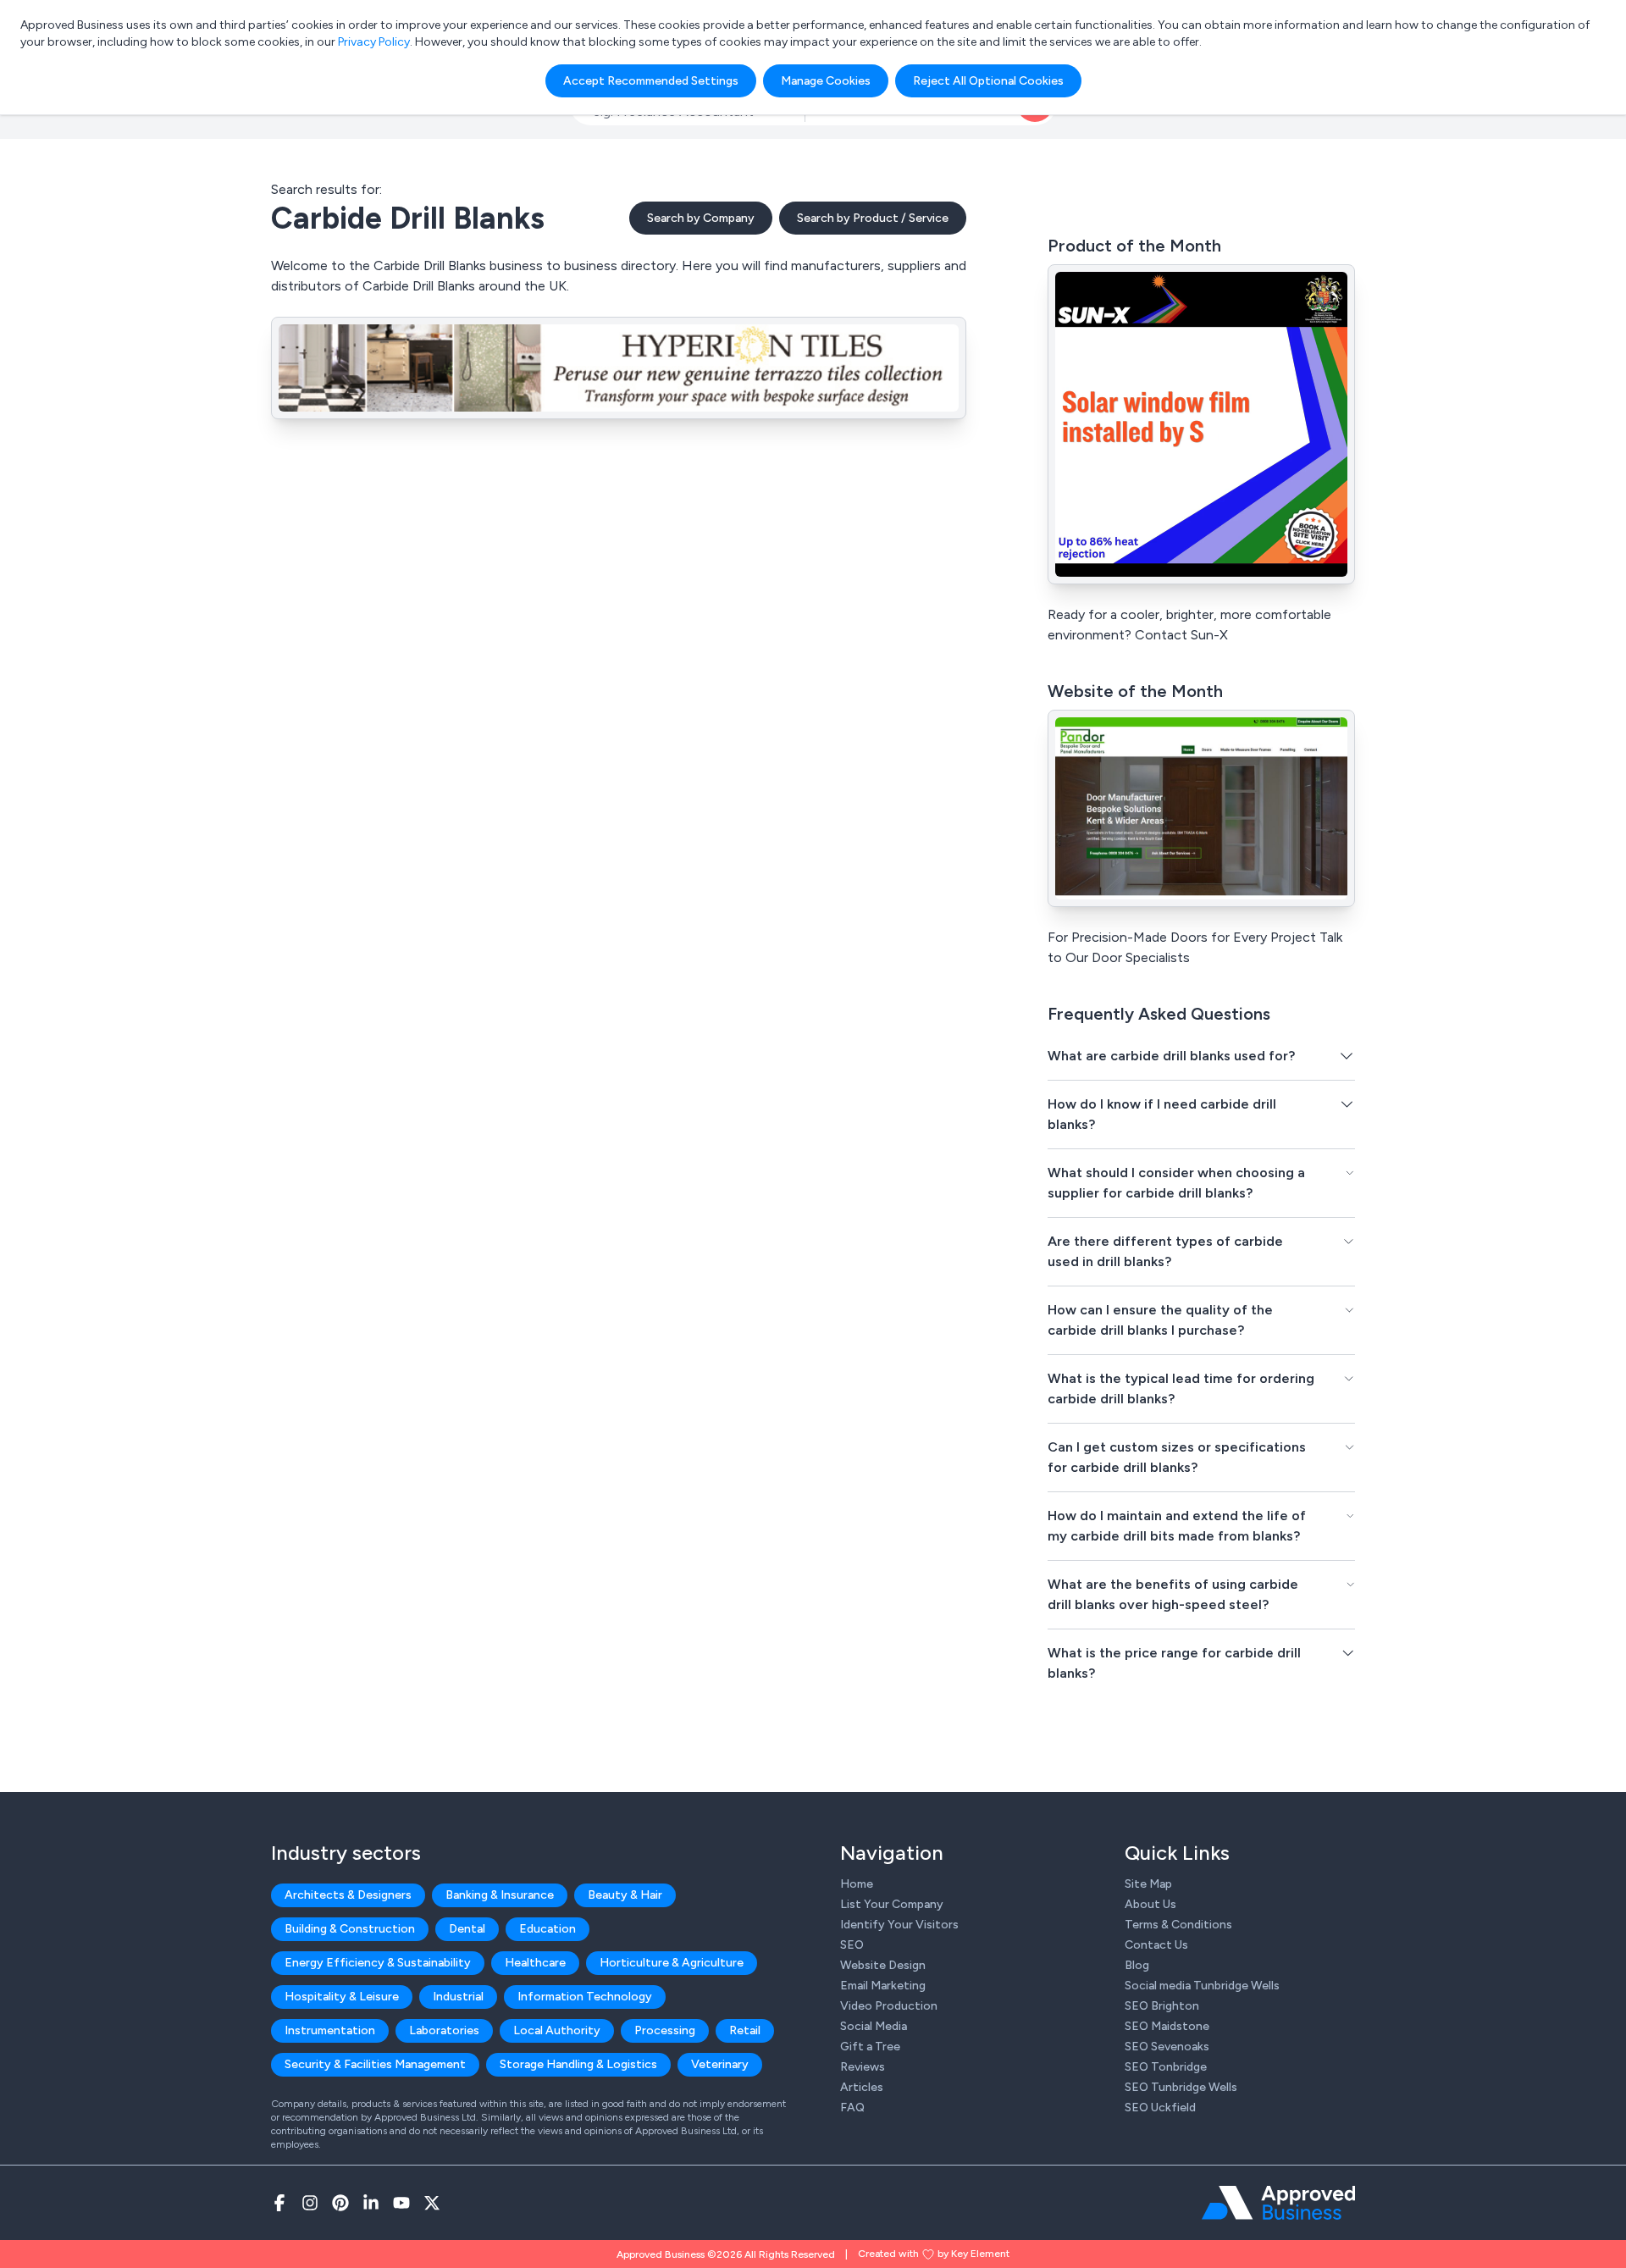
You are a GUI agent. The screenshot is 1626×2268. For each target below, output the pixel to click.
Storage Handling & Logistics (578, 2064)
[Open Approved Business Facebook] (279, 2203)
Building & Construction (350, 1929)
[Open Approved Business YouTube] (401, 2203)
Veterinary (720, 2064)
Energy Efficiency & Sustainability (378, 1963)
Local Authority (557, 2030)
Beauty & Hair (625, 1895)
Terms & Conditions (1178, 1925)
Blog (1137, 1965)
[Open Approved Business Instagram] (310, 2203)
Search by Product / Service (873, 218)
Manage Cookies (826, 81)
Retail (745, 2030)
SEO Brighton (1162, 2006)
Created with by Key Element (934, 2254)
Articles (862, 2087)
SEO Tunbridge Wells (1181, 2087)
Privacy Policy (374, 42)
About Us (1150, 1904)
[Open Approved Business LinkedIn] (371, 2203)
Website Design (883, 1965)
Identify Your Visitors (899, 1925)
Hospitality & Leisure (342, 1997)
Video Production (889, 2006)
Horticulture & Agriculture (672, 1963)
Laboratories (444, 2030)
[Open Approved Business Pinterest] (340, 2203)
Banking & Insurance (500, 1895)
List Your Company (892, 1904)
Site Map (1148, 1884)
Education (548, 1929)
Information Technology (585, 1997)
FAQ (852, 2108)
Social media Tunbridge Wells (1202, 1986)
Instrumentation (330, 2030)
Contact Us (1156, 1945)
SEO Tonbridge (1166, 2067)
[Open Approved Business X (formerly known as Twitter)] (432, 2203)
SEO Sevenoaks (1167, 2047)
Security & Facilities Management (375, 2064)
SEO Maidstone (1167, 2026)
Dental (467, 1929)
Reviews (863, 2067)
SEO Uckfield (1160, 2108)
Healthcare (535, 1963)
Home (857, 1884)
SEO (852, 1945)
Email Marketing (883, 1986)
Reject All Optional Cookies (988, 81)
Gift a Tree (870, 2047)
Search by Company (701, 218)
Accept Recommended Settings (651, 81)
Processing (665, 2030)
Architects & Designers (348, 1895)
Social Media (874, 2026)
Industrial (458, 1997)
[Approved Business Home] (1278, 2203)
